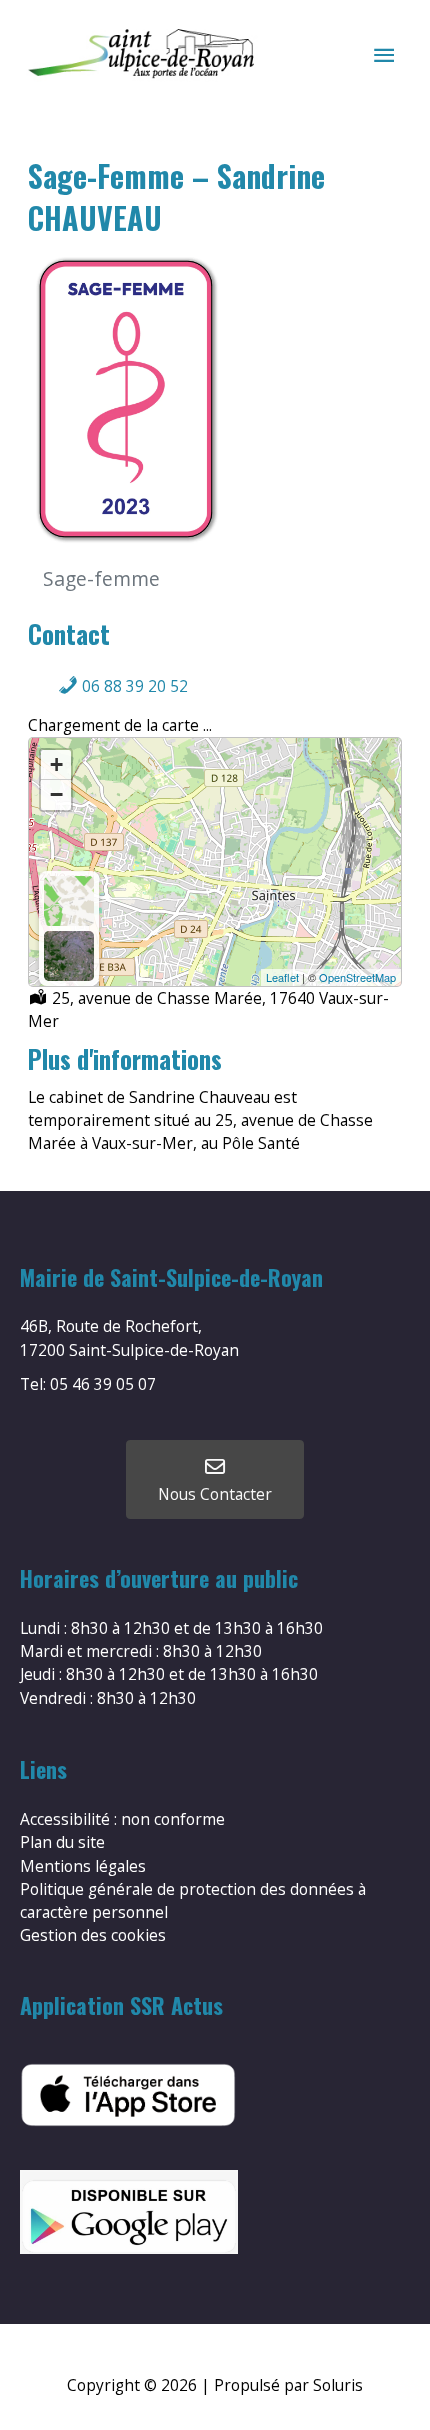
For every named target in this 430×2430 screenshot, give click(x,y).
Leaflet (282, 977)
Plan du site (62, 1842)
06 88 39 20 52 (133, 686)
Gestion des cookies (93, 1935)
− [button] (56, 794)
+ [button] (56, 764)
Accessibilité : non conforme (122, 1819)
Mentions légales (83, 1866)
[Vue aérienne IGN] (69, 956)
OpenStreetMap (357, 977)
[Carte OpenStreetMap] (69, 901)
